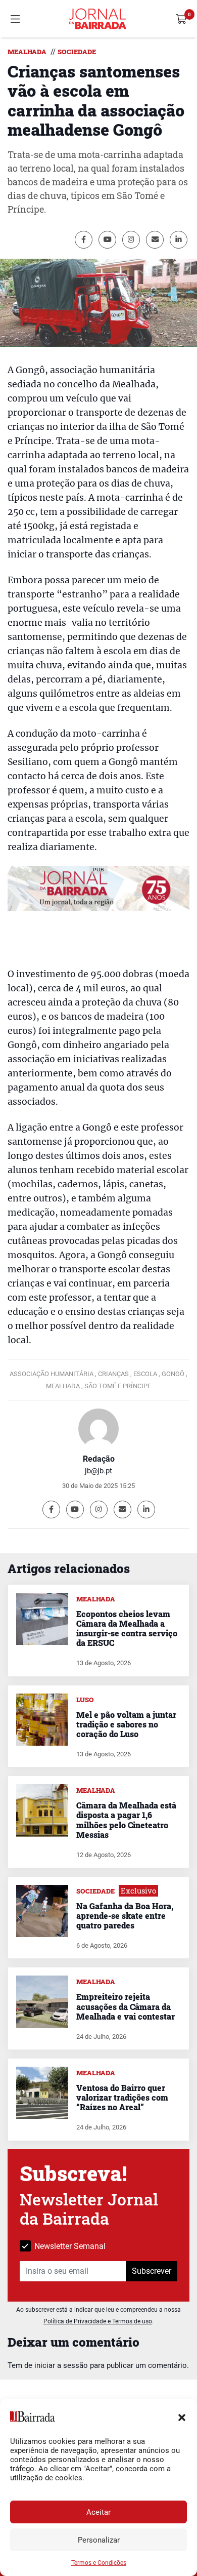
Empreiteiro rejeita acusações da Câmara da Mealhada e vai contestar (126, 2006)
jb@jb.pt (98, 1471)
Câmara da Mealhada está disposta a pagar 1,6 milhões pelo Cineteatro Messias (126, 1820)
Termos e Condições (99, 2563)
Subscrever (152, 2271)
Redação (99, 1459)
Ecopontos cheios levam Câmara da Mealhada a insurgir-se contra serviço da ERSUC (127, 1628)
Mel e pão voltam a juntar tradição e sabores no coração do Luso (126, 1724)
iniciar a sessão (61, 2365)
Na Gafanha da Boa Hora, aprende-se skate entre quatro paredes (125, 1916)
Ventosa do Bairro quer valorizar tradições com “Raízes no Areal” (122, 2097)
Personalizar (99, 2540)
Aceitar (98, 2512)
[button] (182, 2417)
